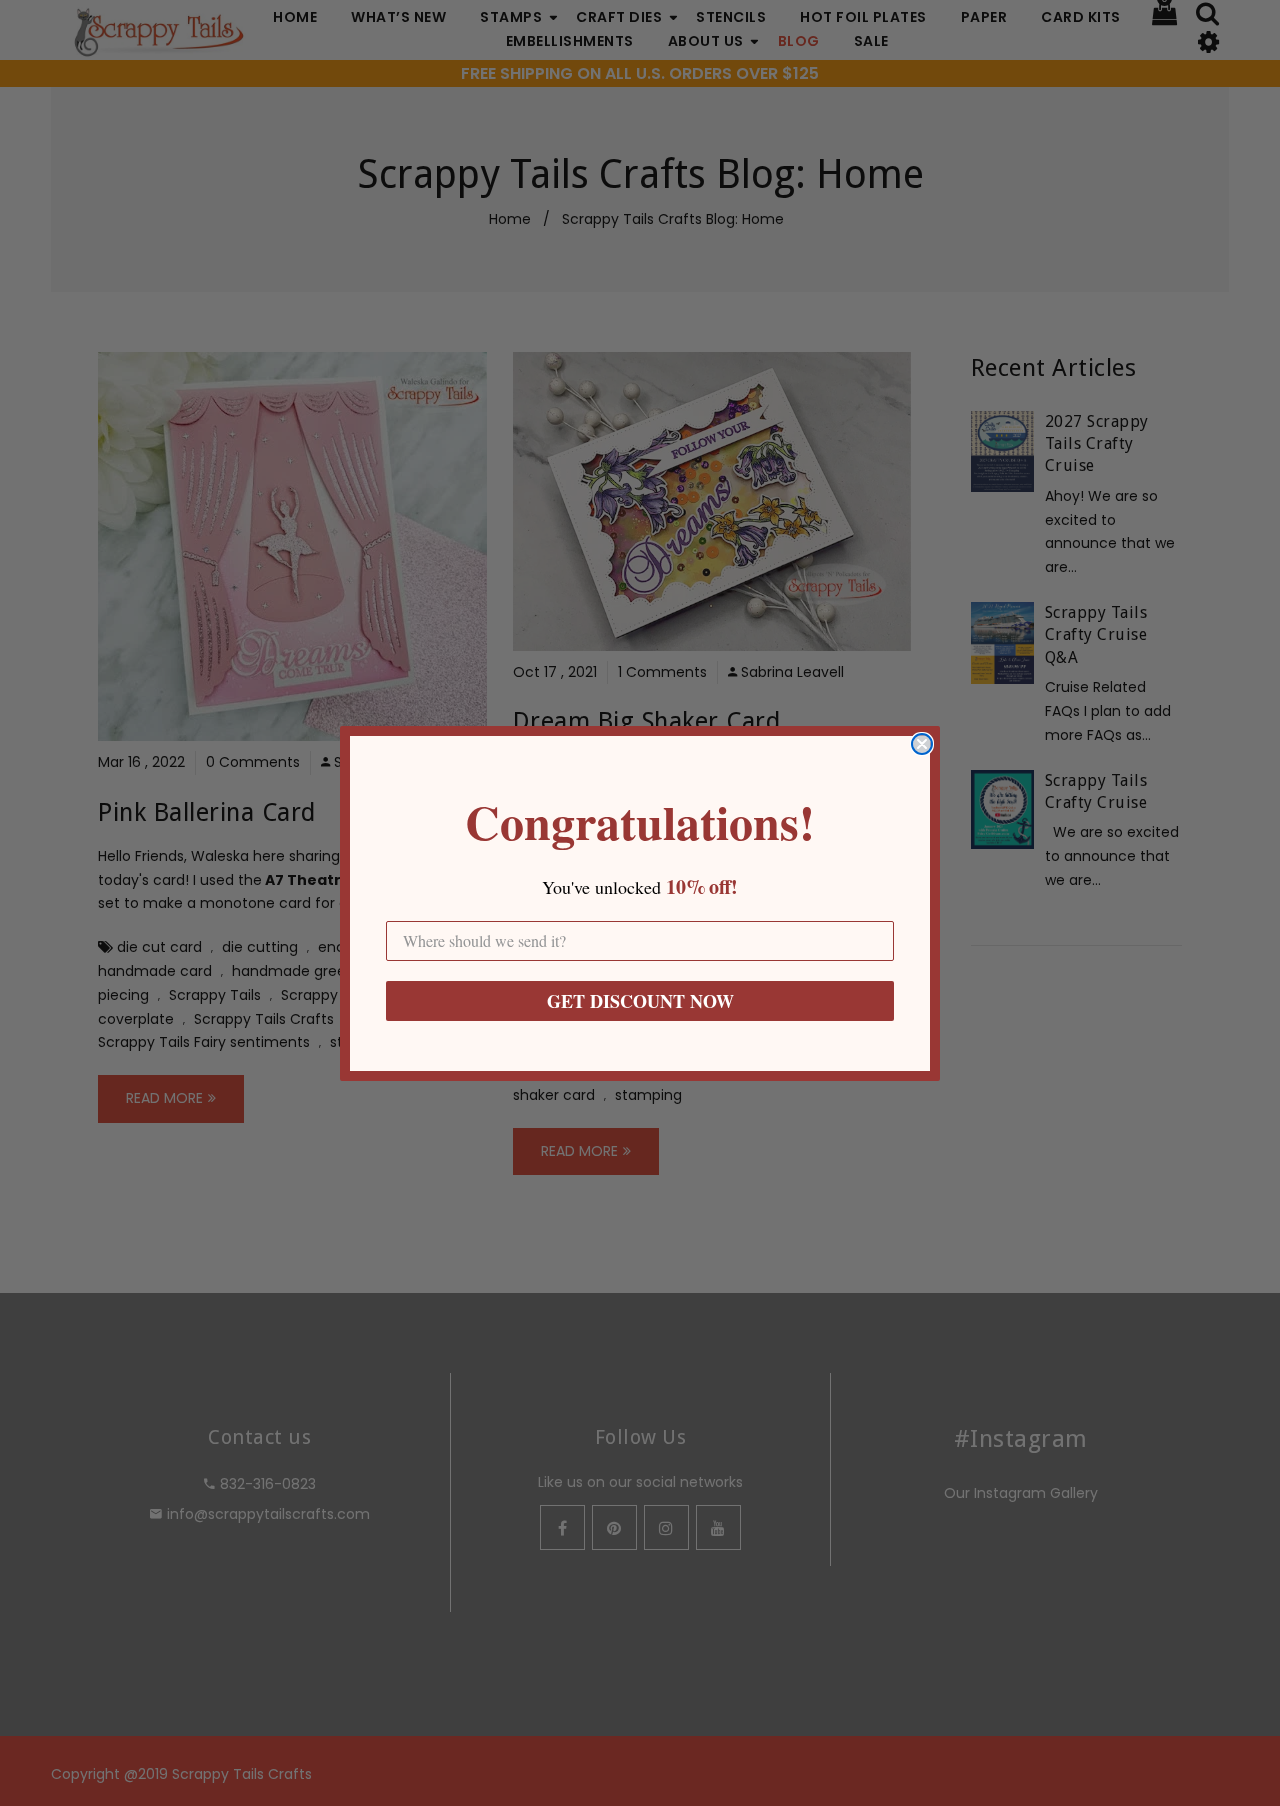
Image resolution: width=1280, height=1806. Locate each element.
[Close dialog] (922, 744)
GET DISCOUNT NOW (640, 1001)
